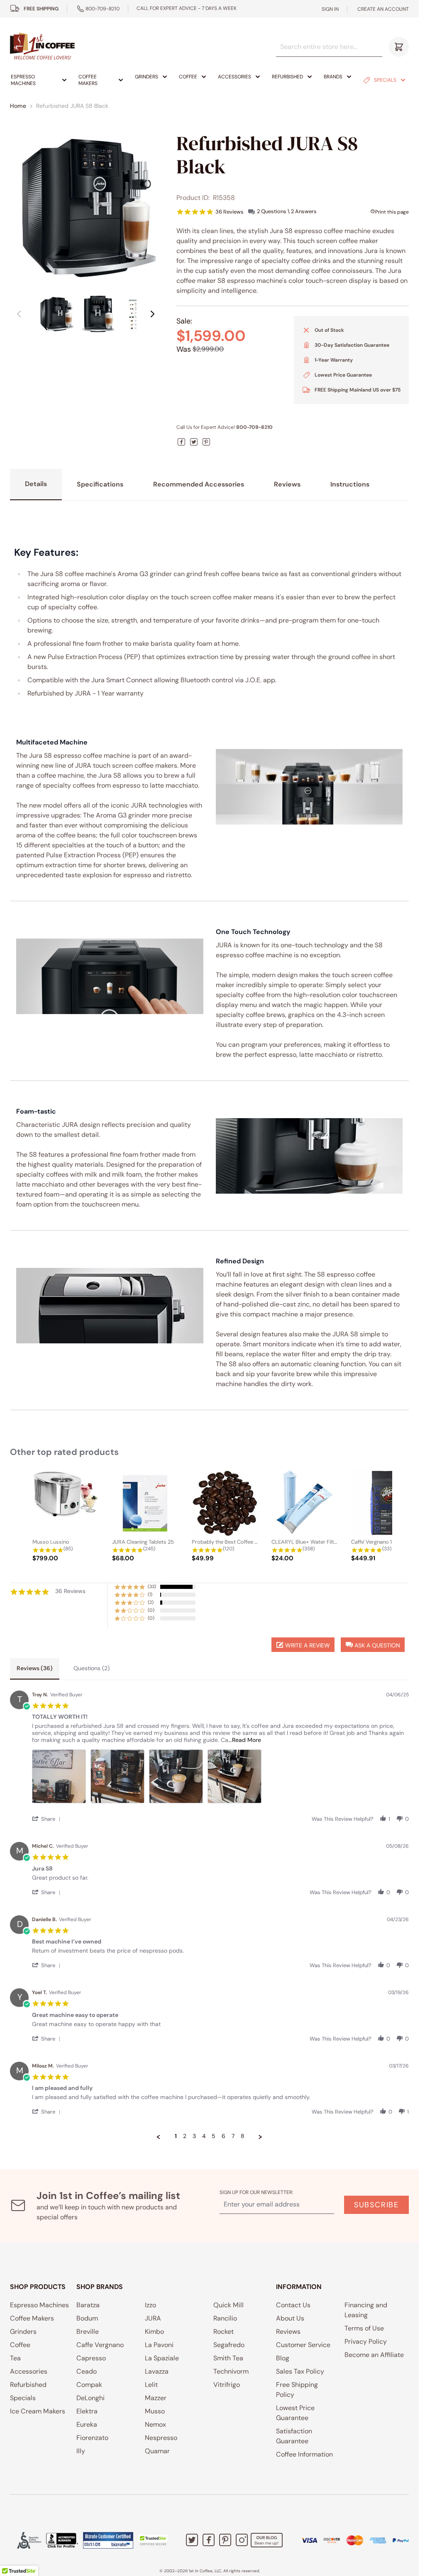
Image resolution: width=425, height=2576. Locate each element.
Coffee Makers (88, 80)
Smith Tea (228, 2358)
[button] (373, 1645)
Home (18, 106)
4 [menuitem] (204, 2136)
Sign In (330, 9)
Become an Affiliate (374, 2355)
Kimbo (154, 2332)
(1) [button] (150, 1594)
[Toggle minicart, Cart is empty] (399, 47)
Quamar (157, 2451)
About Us (290, 2318)
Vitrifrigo (227, 2385)
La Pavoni (159, 2345)
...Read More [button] (245, 1740)
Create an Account (383, 9)
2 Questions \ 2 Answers (287, 211)
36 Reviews (230, 212)
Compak (89, 2385)
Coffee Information (304, 2454)
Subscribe (376, 2205)
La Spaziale (162, 2358)
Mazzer (156, 2398)
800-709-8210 (103, 9)
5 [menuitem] (214, 2136)
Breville (88, 2332)
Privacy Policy (366, 2341)
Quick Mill (228, 2305)
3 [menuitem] (194, 2136)
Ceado (87, 2371)
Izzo (150, 2305)
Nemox (155, 2424)
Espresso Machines (23, 80)
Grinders (147, 77)
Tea (15, 2358)
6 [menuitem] (223, 2136)
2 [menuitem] (185, 2136)
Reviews (288, 2332)
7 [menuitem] (233, 2136)
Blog (283, 2358)
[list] (220, 1779)
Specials (385, 80)
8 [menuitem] (243, 2136)
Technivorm (231, 2371)
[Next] (152, 314)
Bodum (87, 2318)
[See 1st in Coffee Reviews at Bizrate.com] (108, 2540)
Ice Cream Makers (38, 2411)
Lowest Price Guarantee (295, 2413)
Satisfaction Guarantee (294, 2436)
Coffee (188, 77)
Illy (81, 2451)
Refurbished (287, 77)
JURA (153, 2318)
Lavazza (157, 2371)
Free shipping (41, 9)
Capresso (91, 2358)
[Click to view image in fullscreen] (86, 207)
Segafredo (229, 2345)
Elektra (87, 2411)
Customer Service (303, 2345)
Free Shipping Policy (297, 2390)
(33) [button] (152, 1586)
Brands (333, 77)
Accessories (234, 77)
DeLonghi (90, 2398)
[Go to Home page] (42, 47)
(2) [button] (151, 1602)
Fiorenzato (92, 2438)
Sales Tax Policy (300, 2371)
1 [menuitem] (176, 2136)
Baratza (88, 2305)
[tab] (35, 1669)
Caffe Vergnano (100, 2345)
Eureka (87, 2424)
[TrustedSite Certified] (153, 2540)
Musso (155, 2411)
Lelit (151, 2385)
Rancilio (225, 2318)
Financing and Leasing (366, 2310)
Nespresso (161, 2438)
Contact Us (293, 2305)
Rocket (223, 2332)
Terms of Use (364, 2328)
